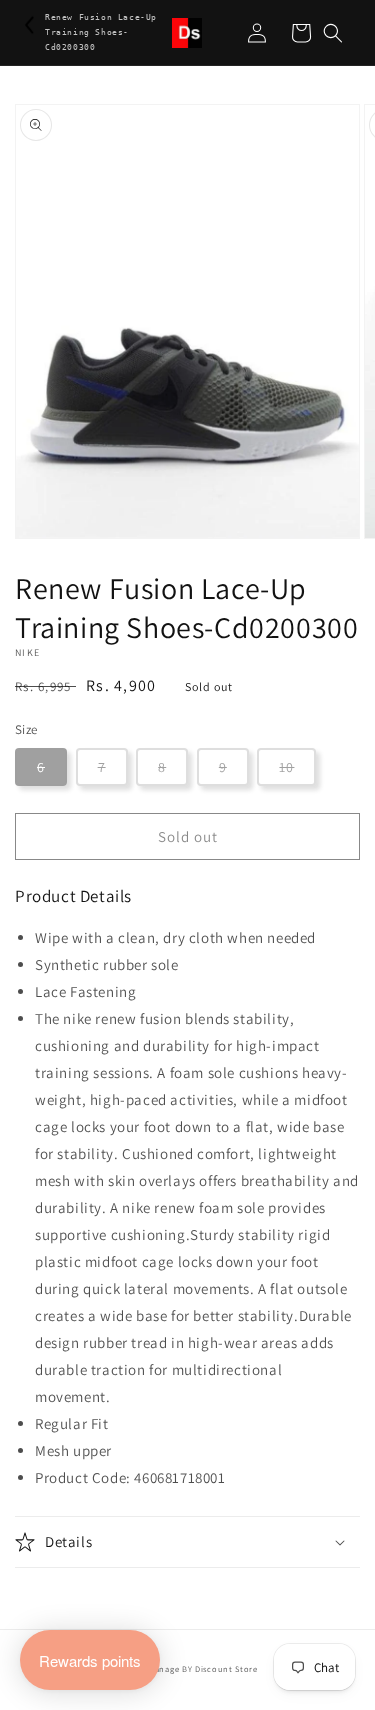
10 (286, 767)
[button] (333, 33)
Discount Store (226, 1668)
